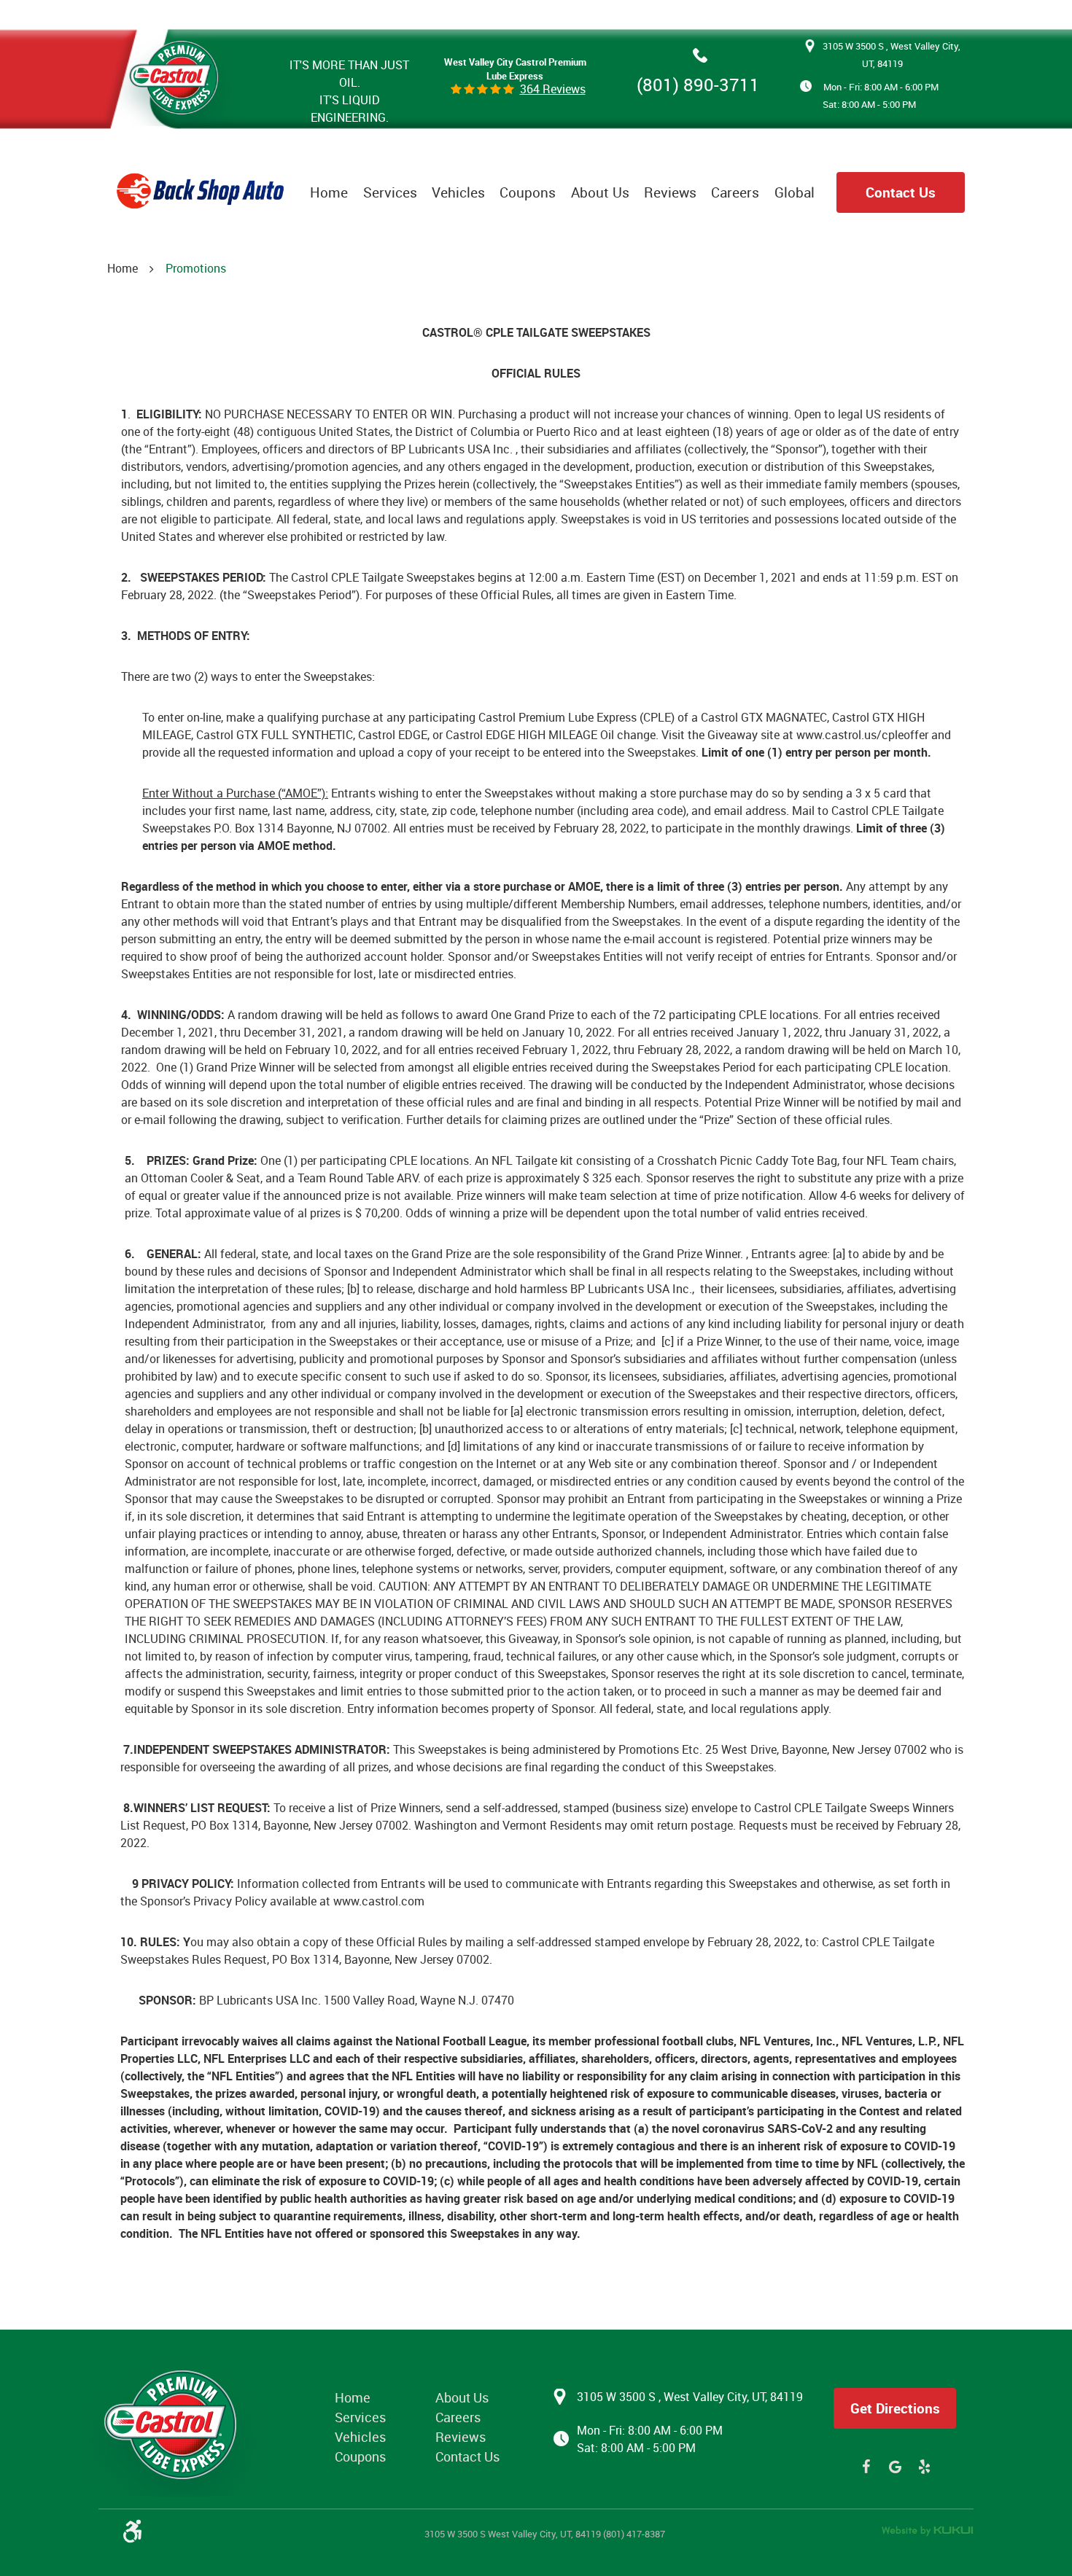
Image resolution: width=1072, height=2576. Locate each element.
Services (390, 192)
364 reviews (553, 89)
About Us (600, 192)
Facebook (866, 2467)
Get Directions (895, 2408)
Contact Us (901, 192)
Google (895, 2467)
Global (795, 192)
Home (329, 192)
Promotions (196, 268)
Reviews (670, 192)
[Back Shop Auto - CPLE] (175, 74)
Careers (735, 192)
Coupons (528, 192)
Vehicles (458, 192)
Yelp (924, 2467)
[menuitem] (329, 192)
